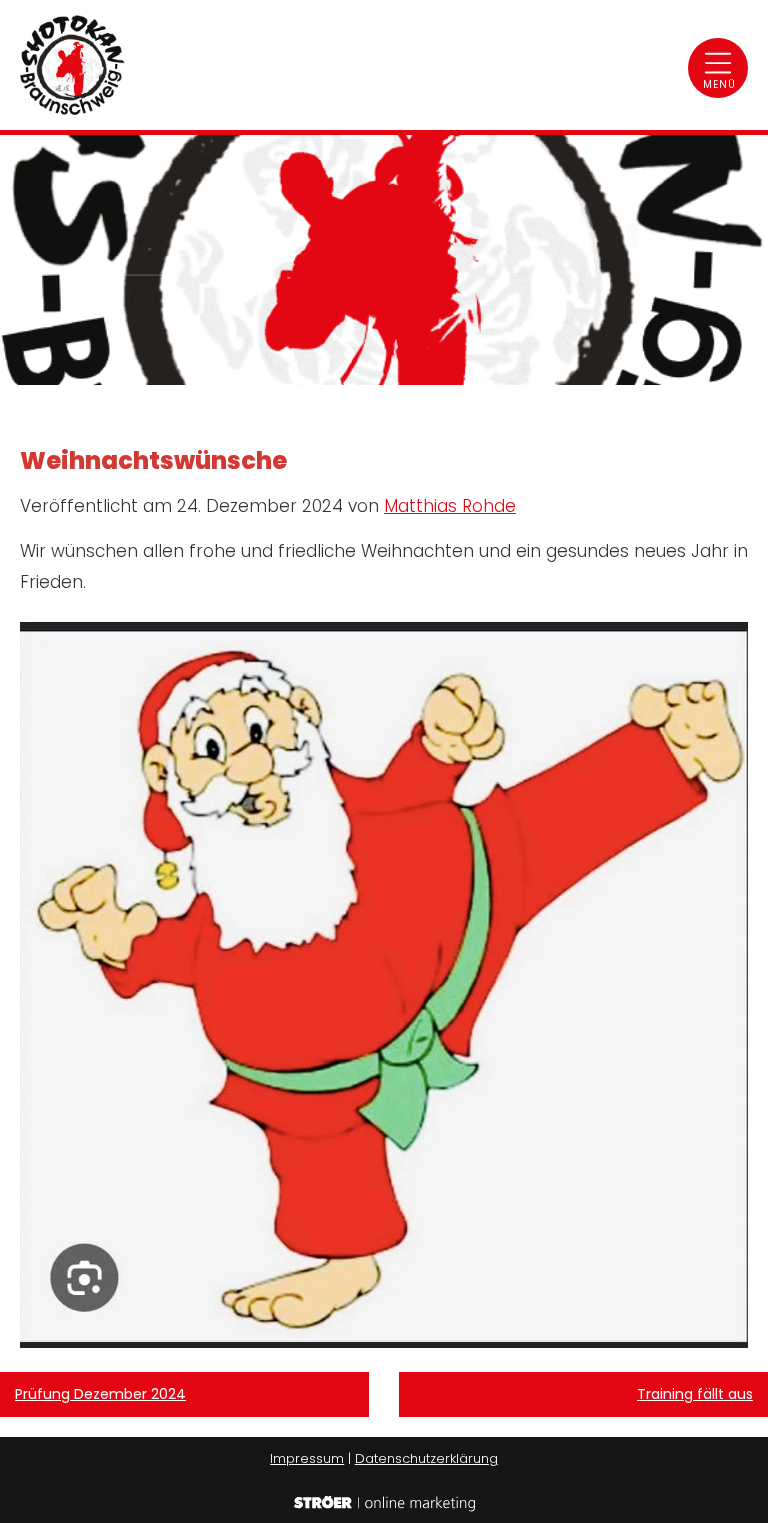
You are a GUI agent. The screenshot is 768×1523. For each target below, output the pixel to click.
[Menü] (718, 68)
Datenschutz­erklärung (426, 1458)
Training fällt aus (695, 1394)
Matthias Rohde (450, 506)
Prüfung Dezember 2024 (100, 1394)
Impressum (307, 1458)
